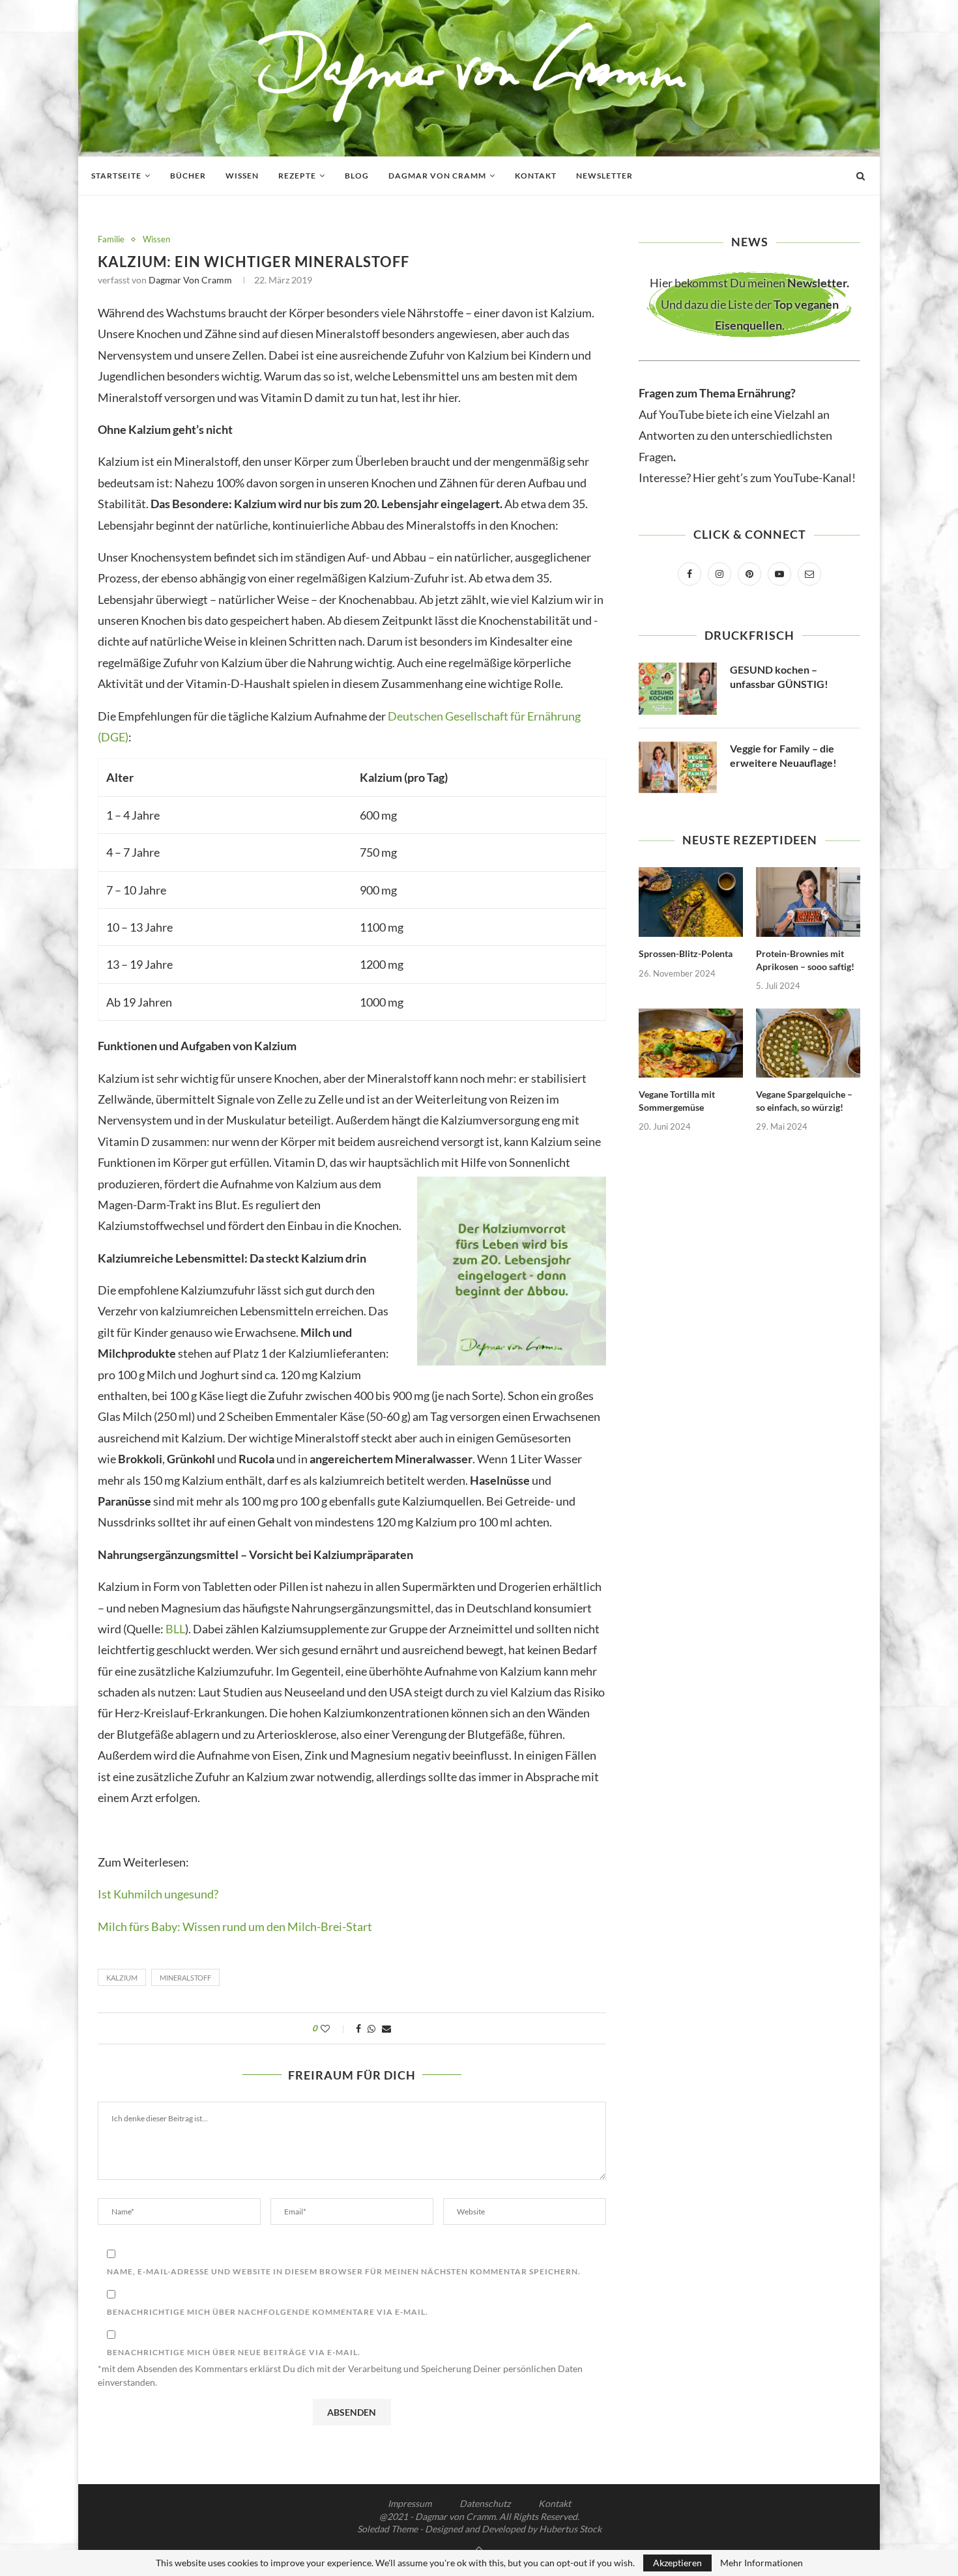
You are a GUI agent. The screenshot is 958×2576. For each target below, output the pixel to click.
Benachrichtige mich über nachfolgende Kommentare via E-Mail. (268, 2312)
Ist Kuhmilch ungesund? (158, 1894)
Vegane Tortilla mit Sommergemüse (677, 1101)
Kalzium (122, 1978)
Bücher (188, 176)
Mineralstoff (185, 1978)
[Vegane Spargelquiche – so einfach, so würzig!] (808, 1043)
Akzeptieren (677, 2563)
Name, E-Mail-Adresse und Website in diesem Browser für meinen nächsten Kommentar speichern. (344, 2271)
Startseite (116, 176)
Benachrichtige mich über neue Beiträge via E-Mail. (234, 2352)
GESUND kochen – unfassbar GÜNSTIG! (779, 677)
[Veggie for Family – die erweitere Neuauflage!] (678, 767)
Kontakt (536, 176)
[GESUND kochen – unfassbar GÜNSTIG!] (678, 689)
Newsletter (604, 176)
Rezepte (297, 176)
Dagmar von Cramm (437, 176)
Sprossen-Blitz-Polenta (686, 953)
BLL (175, 1629)
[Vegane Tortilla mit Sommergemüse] (691, 1043)
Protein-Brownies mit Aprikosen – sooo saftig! (805, 960)
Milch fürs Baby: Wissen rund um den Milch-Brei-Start (235, 1926)
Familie (111, 239)
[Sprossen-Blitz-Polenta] (691, 902)
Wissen (242, 176)
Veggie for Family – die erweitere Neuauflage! (783, 755)
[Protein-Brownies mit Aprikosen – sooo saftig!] (808, 902)
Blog (357, 176)
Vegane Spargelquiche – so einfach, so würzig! (804, 1101)
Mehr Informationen (762, 2563)
